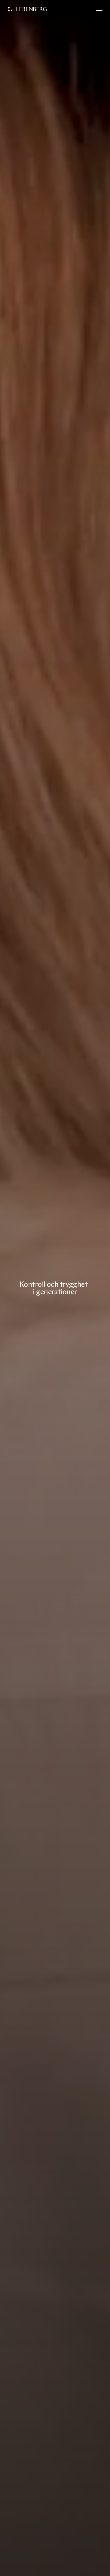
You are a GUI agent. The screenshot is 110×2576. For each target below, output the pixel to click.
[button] (99, 9)
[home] (26, 9)
